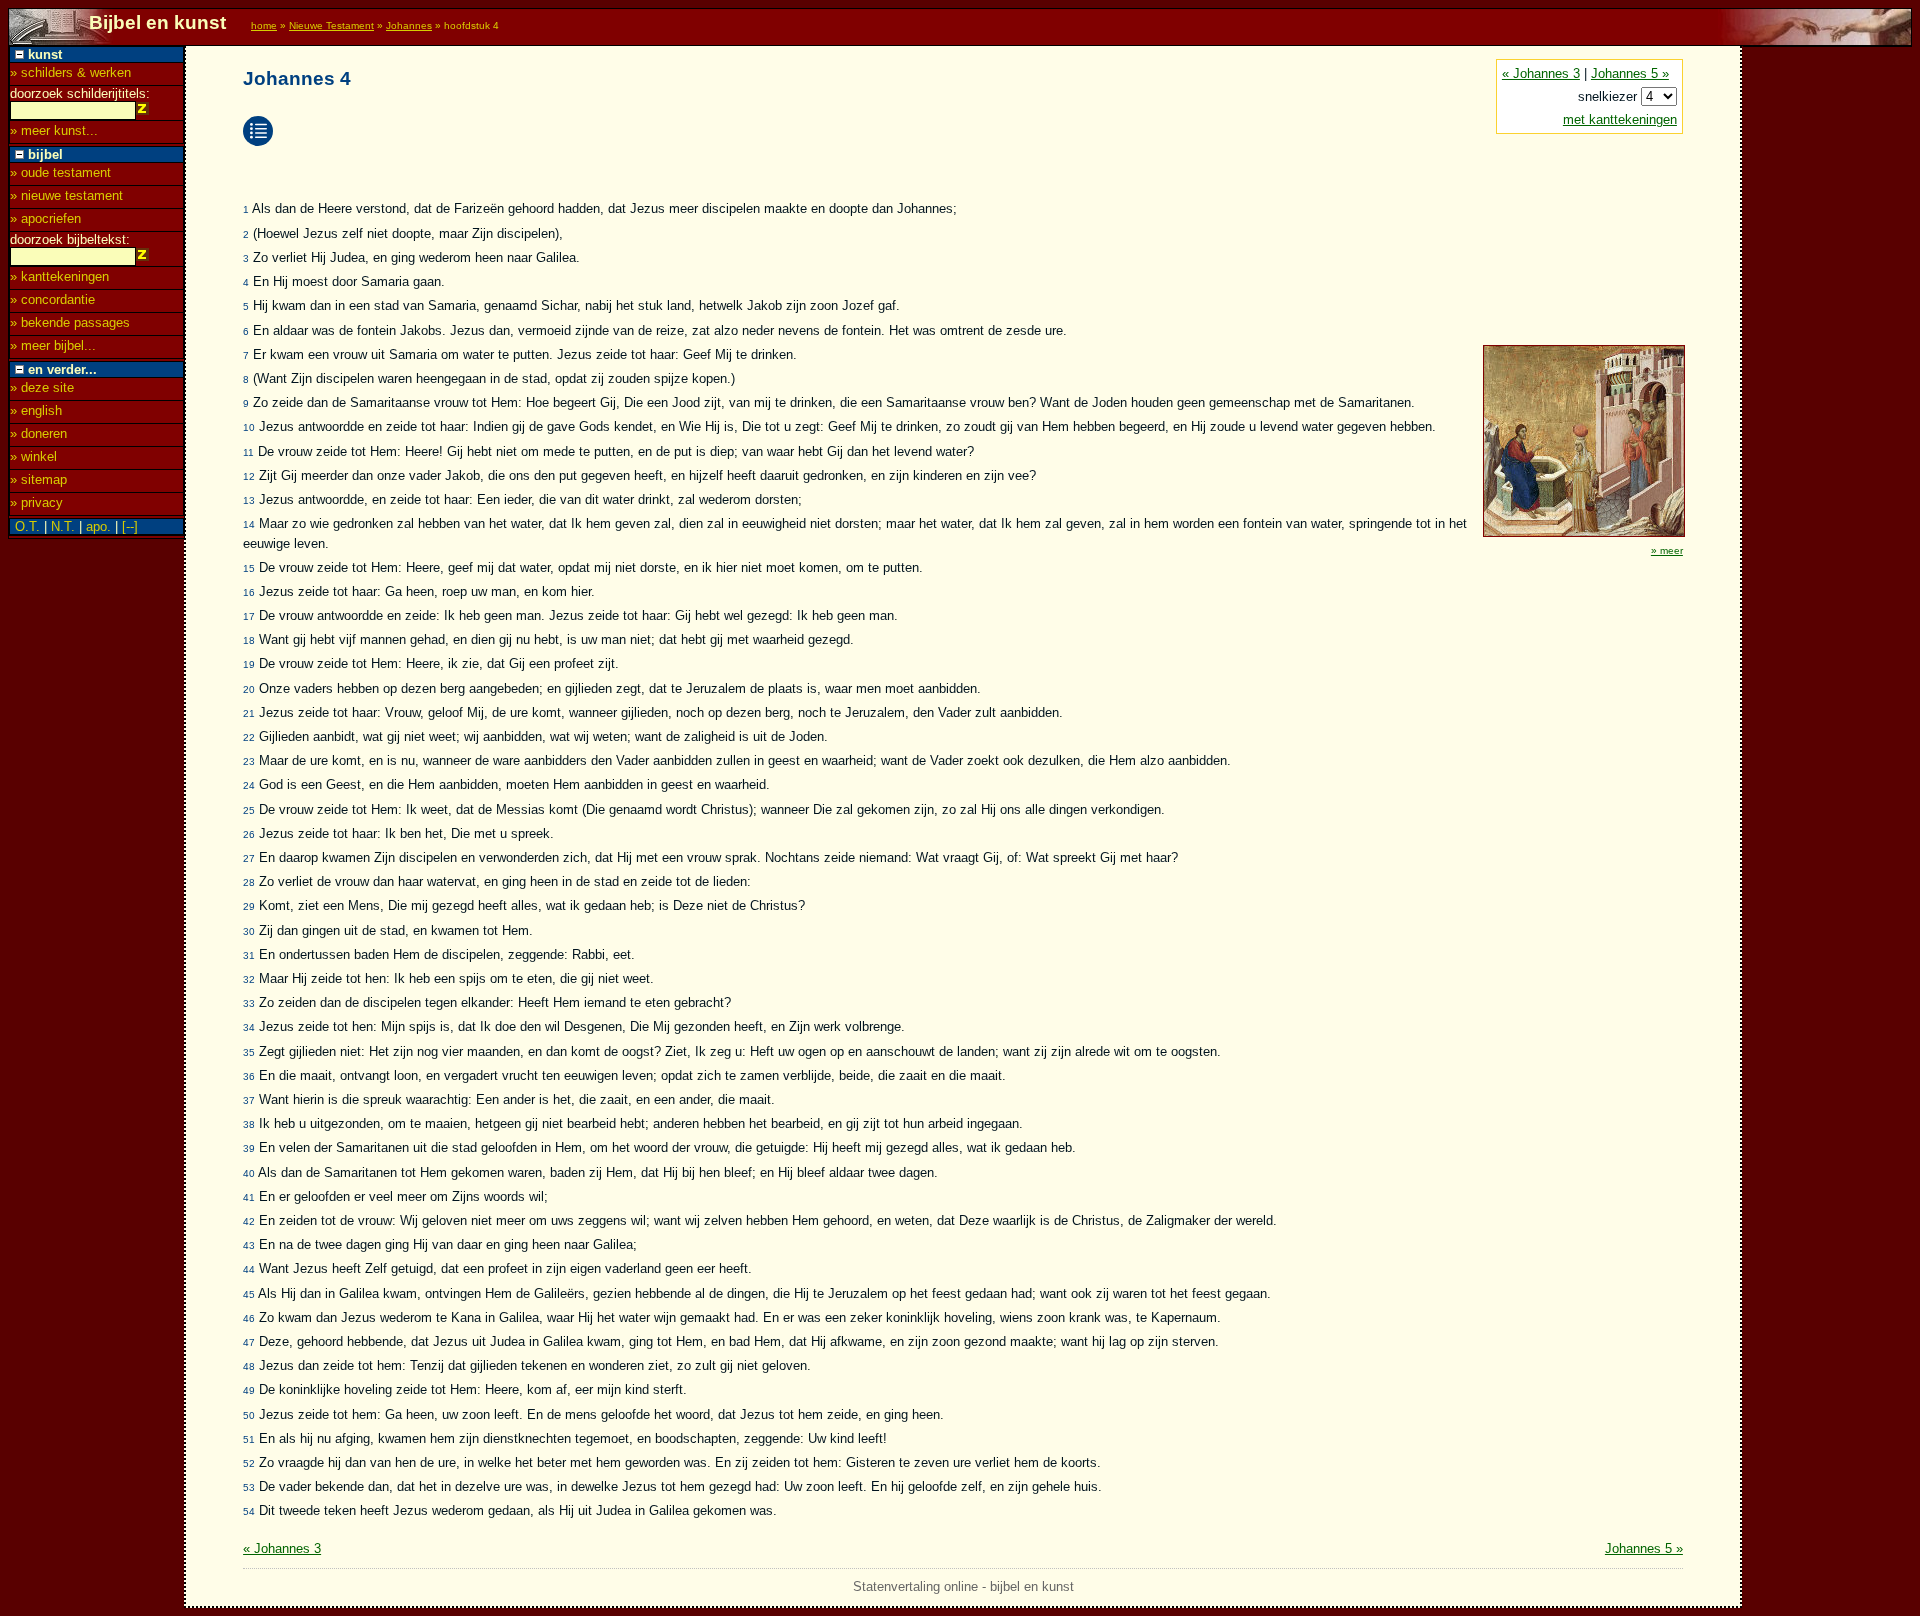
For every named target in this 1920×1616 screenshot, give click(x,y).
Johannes (409, 25)
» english (36, 410)
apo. (98, 526)
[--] (130, 526)
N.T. (63, 526)
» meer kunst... (54, 130)
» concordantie (52, 299)
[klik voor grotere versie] (1583, 534)
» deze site (42, 387)
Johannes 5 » (1630, 73)
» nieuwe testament (66, 195)
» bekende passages (70, 322)
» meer (1667, 550)
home (264, 25)
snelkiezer (1609, 96)
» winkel (33, 456)
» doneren (38, 433)
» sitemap (38, 479)
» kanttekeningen (59, 276)
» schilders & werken (70, 72)
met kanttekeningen (1620, 119)
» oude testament (60, 172)
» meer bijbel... (53, 345)
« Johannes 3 (1541, 73)
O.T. (27, 526)
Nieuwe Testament (331, 25)
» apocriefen (45, 218)
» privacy (36, 502)
